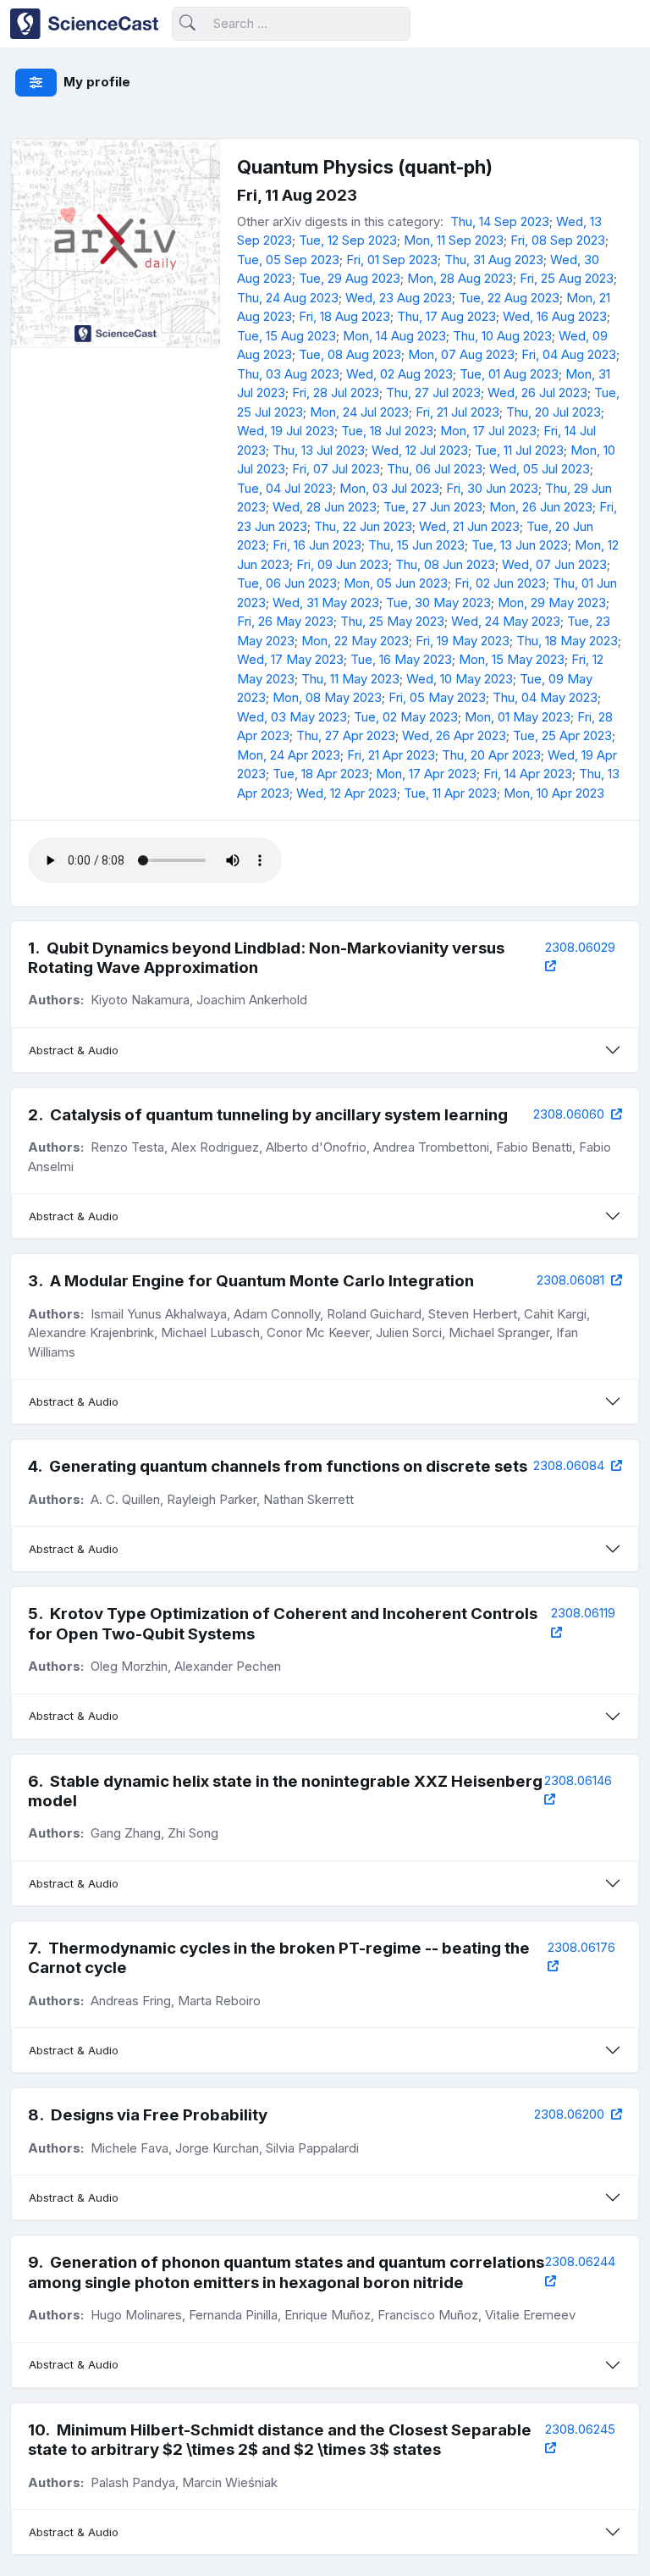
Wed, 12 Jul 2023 (420, 450)
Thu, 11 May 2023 (350, 679)
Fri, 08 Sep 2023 (558, 240)
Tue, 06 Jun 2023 (287, 583)
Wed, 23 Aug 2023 (399, 298)
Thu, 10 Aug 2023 (502, 336)
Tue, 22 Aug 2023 (509, 298)
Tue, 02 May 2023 (406, 717)
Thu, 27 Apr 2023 (346, 735)
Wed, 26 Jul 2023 (537, 392)
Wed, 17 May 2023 (290, 659)
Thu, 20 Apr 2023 (491, 755)
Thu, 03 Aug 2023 (288, 374)
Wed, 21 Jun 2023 (469, 526)
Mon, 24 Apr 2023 (289, 755)
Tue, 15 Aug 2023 (286, 336)
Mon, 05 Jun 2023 (396, 583)
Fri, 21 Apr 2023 (391, 755)
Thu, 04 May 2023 (545, 697)
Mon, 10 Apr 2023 (554, 793)
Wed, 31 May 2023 (326, 603)
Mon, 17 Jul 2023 (488, 431)
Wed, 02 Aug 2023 (399, 374)
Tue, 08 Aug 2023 (350, 354)
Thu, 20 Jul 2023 (554, 412)
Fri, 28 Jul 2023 (336, 392)
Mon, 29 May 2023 (552, 603)
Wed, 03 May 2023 (292, 717)
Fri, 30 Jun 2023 (492, 488)
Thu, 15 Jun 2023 (416, 545)
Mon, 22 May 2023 (355, 641)
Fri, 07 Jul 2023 (336, 469)
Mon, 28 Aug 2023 (460, 278)
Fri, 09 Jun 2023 (342, 564)
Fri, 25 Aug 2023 (567, 278)
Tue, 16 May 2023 (401, 659)
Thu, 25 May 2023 (392, 621)
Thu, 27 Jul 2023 (433, 392)
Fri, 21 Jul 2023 (457, 412)
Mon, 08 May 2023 (327, 697)
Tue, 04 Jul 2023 (285, 488)
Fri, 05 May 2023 (437, 697)
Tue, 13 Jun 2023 (520, 545)
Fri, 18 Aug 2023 (344, 316)
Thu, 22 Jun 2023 (363, 526)
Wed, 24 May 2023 (506, 621)
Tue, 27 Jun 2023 (433, 507)
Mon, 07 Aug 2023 (461, 354)
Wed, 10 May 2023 (460, 679)
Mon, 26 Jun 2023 (541, 507)
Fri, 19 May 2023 (463, 641)
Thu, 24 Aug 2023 (288, 298)
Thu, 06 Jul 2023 (435, 469)
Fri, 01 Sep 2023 (392, 260)
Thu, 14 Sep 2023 (500, 221)
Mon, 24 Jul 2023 (359, 412)
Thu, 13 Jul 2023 (319, 450)
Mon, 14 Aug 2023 (394, 336)
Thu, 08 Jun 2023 (445, 564)
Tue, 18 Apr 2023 (321, 774)
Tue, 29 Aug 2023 (350, 278)
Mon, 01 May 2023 (518, 717)
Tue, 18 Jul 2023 (387, 431)
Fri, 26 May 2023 (285, 621)
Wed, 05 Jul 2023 (540, 469)
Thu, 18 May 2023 (567, 641)
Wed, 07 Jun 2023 (554, 564)
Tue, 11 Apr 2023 (450, 793)
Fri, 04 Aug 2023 (569, 354)
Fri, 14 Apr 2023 (528, 774)
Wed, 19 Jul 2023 (286, 431)
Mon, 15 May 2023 (512, 659)
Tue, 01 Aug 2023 (509, 374)
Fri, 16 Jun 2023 (317, 545)
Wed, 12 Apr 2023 (347, 793)
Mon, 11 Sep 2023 (454, 240)
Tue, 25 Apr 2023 (562, 735)
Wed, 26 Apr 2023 (454, 735)
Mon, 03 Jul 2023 (389, 488)
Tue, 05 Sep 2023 (288, 260)
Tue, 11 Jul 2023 (519, 450)
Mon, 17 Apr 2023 (426, 774)
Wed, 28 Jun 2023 (325, 507)
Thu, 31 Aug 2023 (494, 260)
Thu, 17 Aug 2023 (446, 316)
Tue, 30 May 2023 (438, 603)
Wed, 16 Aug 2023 (555, 316)
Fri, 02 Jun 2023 (500, 583)
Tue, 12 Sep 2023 (348, 240)
